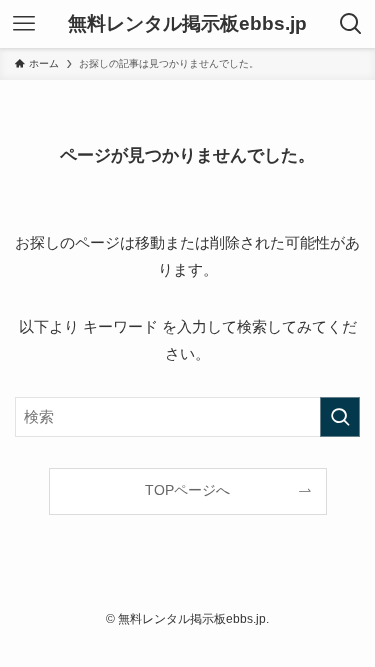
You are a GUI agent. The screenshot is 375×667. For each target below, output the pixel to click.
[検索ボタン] (351, 24)
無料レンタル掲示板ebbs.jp (187, 24)
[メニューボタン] (24, 24)
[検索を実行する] (340, 417)
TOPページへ (187, 490)
